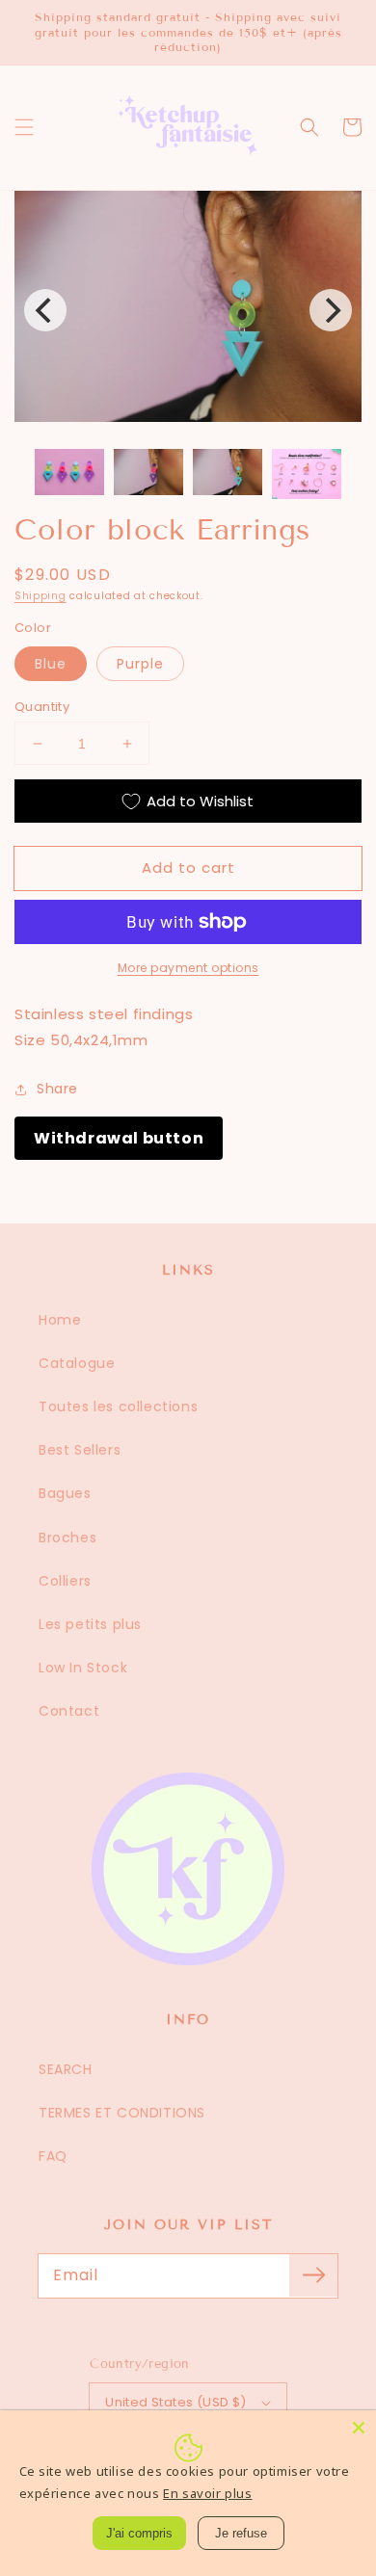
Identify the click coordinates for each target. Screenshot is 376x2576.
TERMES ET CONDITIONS (122, 2113)
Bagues (65, 1493)
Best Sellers (80, 1450)
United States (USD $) (175, 2402)
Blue (51, 664)
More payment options (188, 968)
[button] (24, 127)
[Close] (359, 2428)
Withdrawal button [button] (119, 1138)
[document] (188, 310)
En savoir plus (207, 2493)
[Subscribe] (313, 2275)
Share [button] (57, 1089)
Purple (140, 664)
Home (60, 1320)
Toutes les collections (118, 1406)
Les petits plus (90, 1624)
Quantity (42, 707)
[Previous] (45, 310)
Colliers (65, 1581)
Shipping (40, 596)
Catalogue (77, 1363)
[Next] (331, 310)
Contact (69, 1711)
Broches (67, 1538)
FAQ (53, 2156)
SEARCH (66, 2069)
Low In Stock (83, 1668)
